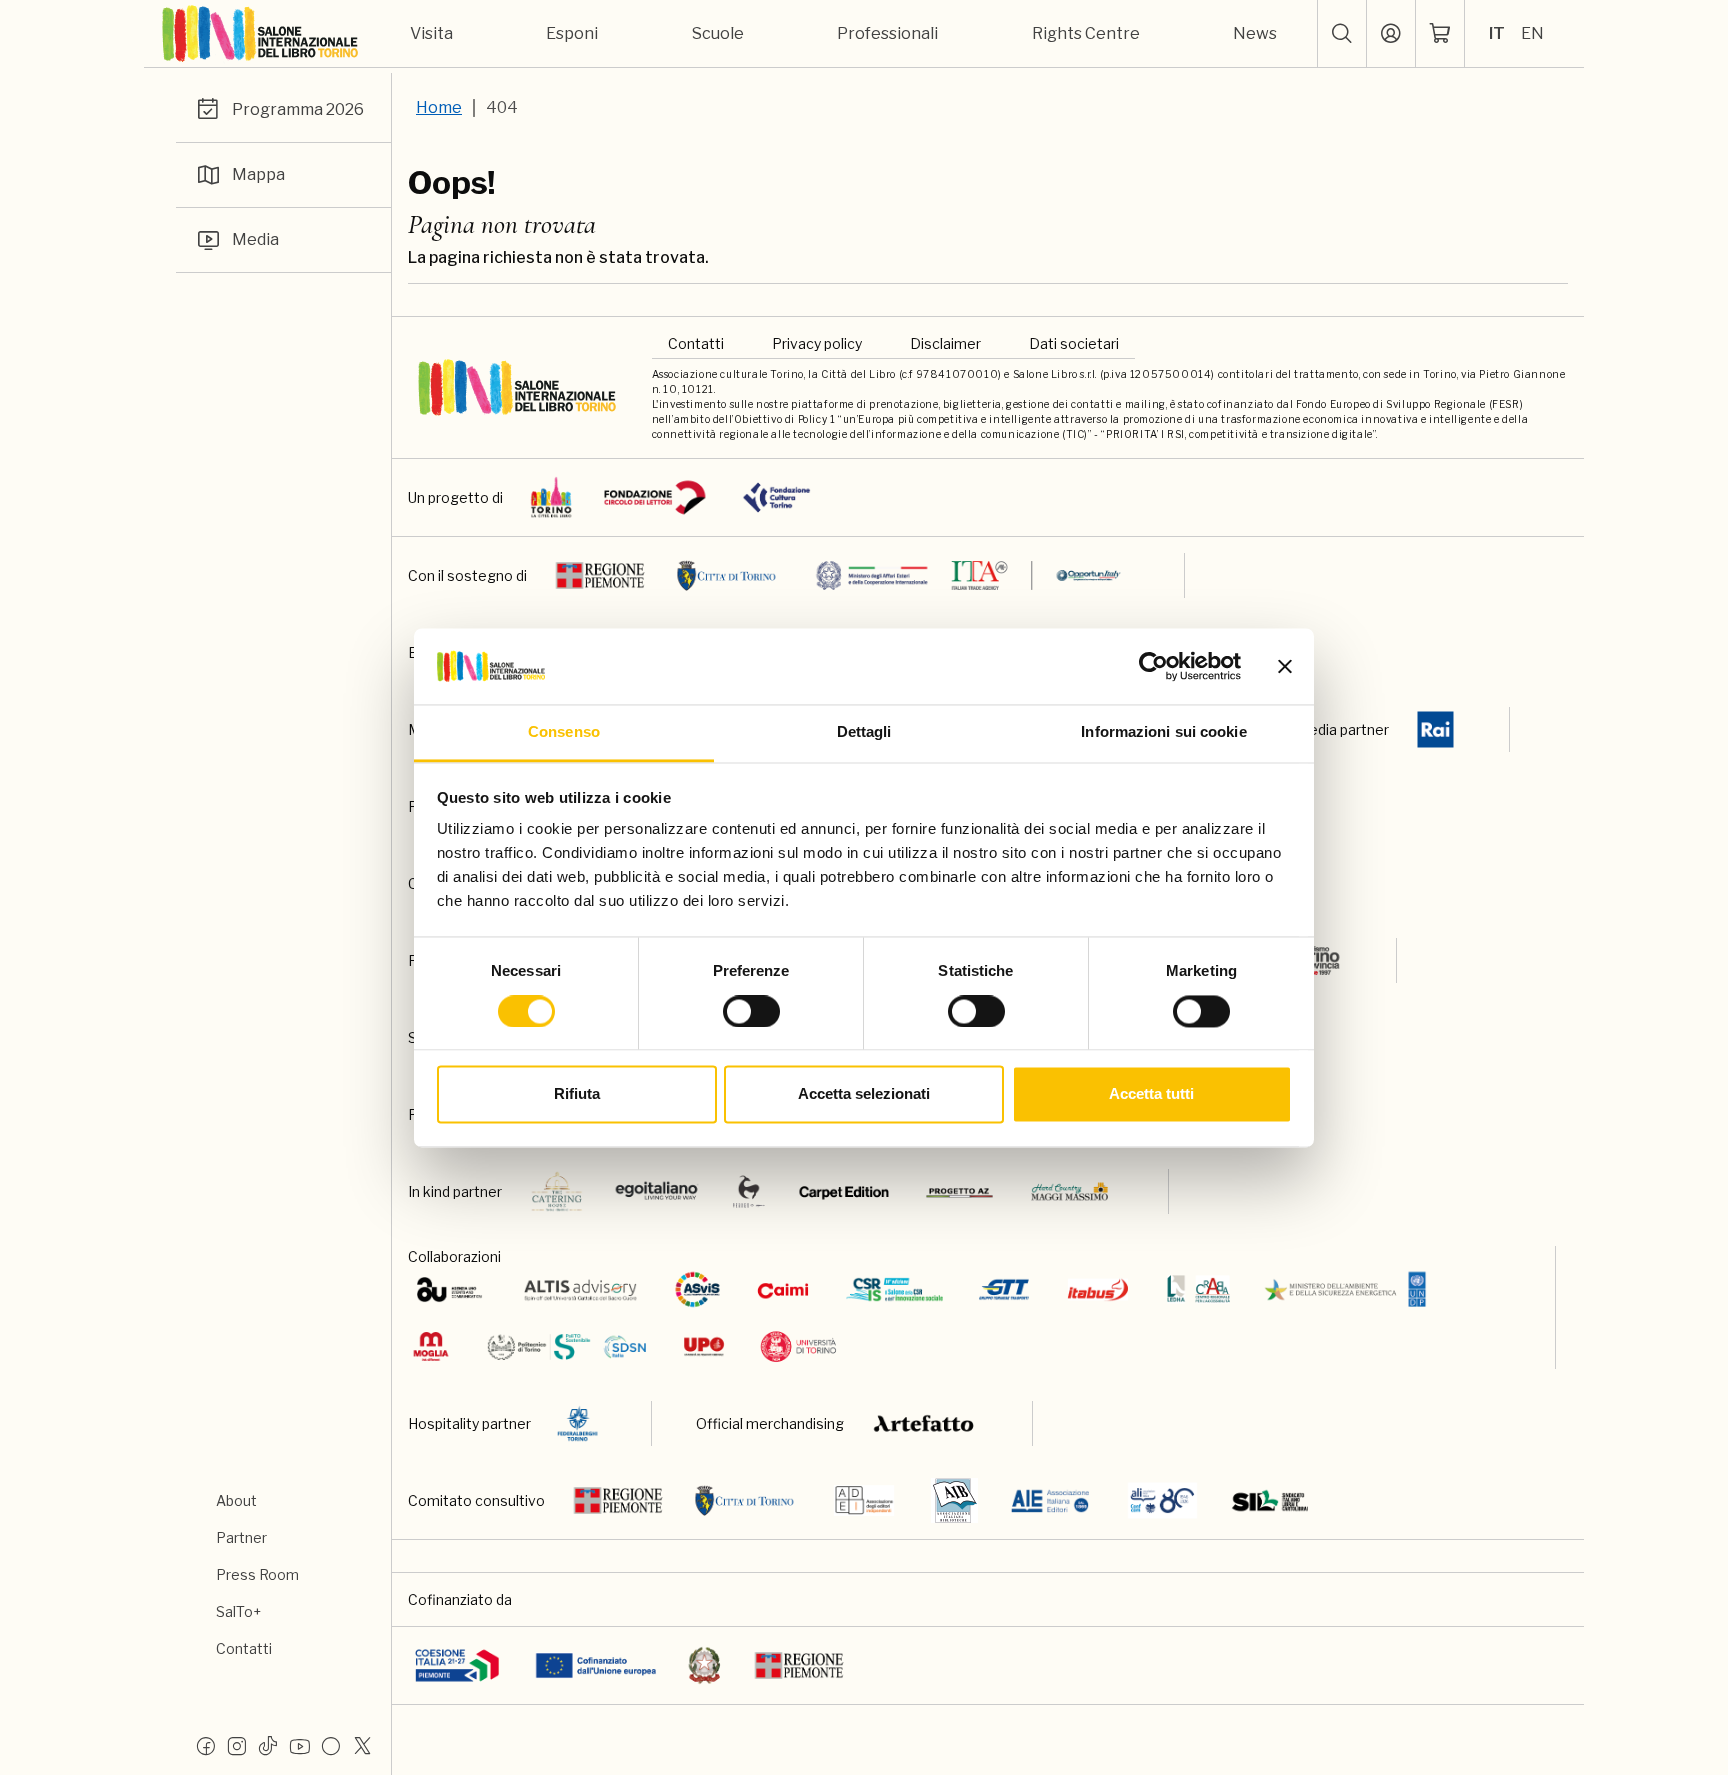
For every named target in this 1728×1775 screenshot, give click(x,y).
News (1255, 33)
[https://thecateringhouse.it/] (557, 1191)
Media (255, 239)
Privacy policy (817, 343)
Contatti (244, 1648)
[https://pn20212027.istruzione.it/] (457, 1665)
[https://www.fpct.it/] (776, 497)
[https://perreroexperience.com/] (749, 1191)
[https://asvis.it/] (697, 1289)
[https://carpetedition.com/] (846, 1191)
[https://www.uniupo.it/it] (704, 1346)
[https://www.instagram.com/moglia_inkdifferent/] (430, 1346)
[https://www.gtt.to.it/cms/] (1004, 1289)
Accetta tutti (1151, 1094)
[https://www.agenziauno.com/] (449, 1289)
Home (439, 107)
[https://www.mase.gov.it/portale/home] (1349, 1289)
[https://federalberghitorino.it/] (577, 1423)
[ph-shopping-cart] (1440, 34)
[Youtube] (300, 1745)
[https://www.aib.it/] (954, 1500)
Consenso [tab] (564, 732)
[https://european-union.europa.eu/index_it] (595, 1665)
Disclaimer (945, 343)
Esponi (572, 33)
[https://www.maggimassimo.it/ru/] (1069, 1191)
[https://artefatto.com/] (924, 1423)
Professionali (887, 33)
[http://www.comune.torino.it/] (727, 575)
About (236, 1500)
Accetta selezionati (864, 1094)
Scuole (718, 33)
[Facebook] (206, 1745)
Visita (431, 33)
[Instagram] (237, 1745)
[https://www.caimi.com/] (783, 1289)
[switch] (751, 1011)
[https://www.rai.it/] (1435, 729)
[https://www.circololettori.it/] (654, 497)
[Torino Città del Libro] (551, 497)
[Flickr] (331, 1745)
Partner (241, 1537)
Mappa (258, 174)
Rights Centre (1086, 33)
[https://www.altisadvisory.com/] (580, 1289)
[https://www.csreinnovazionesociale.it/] (894, 1289)
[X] (362, 1745)
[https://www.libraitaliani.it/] (1162, 1500)
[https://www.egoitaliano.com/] (657, 1191)
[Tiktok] (268, 1745)
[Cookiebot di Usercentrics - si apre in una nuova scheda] (1153, 666)
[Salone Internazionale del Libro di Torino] (261, 34)
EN (1532, 33)
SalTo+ (238, 1611)
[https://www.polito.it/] (565, 1346)
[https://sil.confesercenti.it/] (1270, 1500)
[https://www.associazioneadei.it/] (864, 1500)
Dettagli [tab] (864, 732)
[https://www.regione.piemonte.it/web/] (600, 575)
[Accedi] (1391, 34)
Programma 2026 (298, 109)
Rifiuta (577, 1094)
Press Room (257, 1574)
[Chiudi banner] (1285, 666)
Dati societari (1074, 343)
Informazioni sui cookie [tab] (1163, 732)
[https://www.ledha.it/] (1198, 1289)
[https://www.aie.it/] (1050, 1500)
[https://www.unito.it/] (798, 1346)
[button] (1342, 34)
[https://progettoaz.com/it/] (959, 1191)
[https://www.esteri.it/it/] (968, 575)
